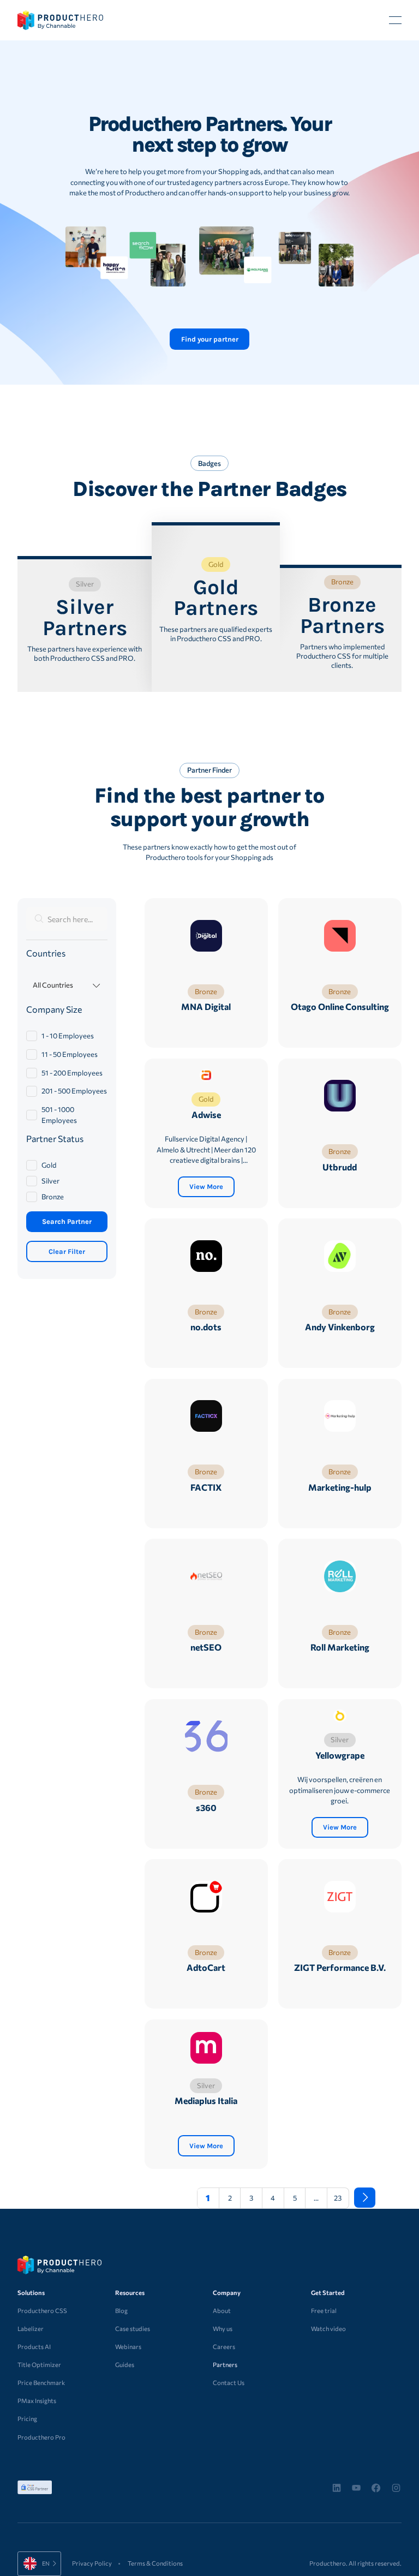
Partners (225, 2365)
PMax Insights (37, 2401)
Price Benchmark (41, 2383)
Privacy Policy (92, 2563)
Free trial (324, 2311)
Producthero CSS (42, 2311)
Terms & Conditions (155, 2563)
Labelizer (31, 2329)
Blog (121, 2311)
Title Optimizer (39, 2365)
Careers (224, 2347)
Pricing (27, 2419)
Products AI (34, 2347)
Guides (125, 2365)
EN (30, 2563)
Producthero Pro (41, 2437)
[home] (60, 20)
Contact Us (229, 2383)
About (222, 2311)
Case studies (133, 2329)
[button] (395, 20)
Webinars (128, 2347)
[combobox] (39, 2564)
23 (338, 2198)
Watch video (328, 2329)
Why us (223, 2329)
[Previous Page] (181, 2198)
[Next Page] (365, 2198)
